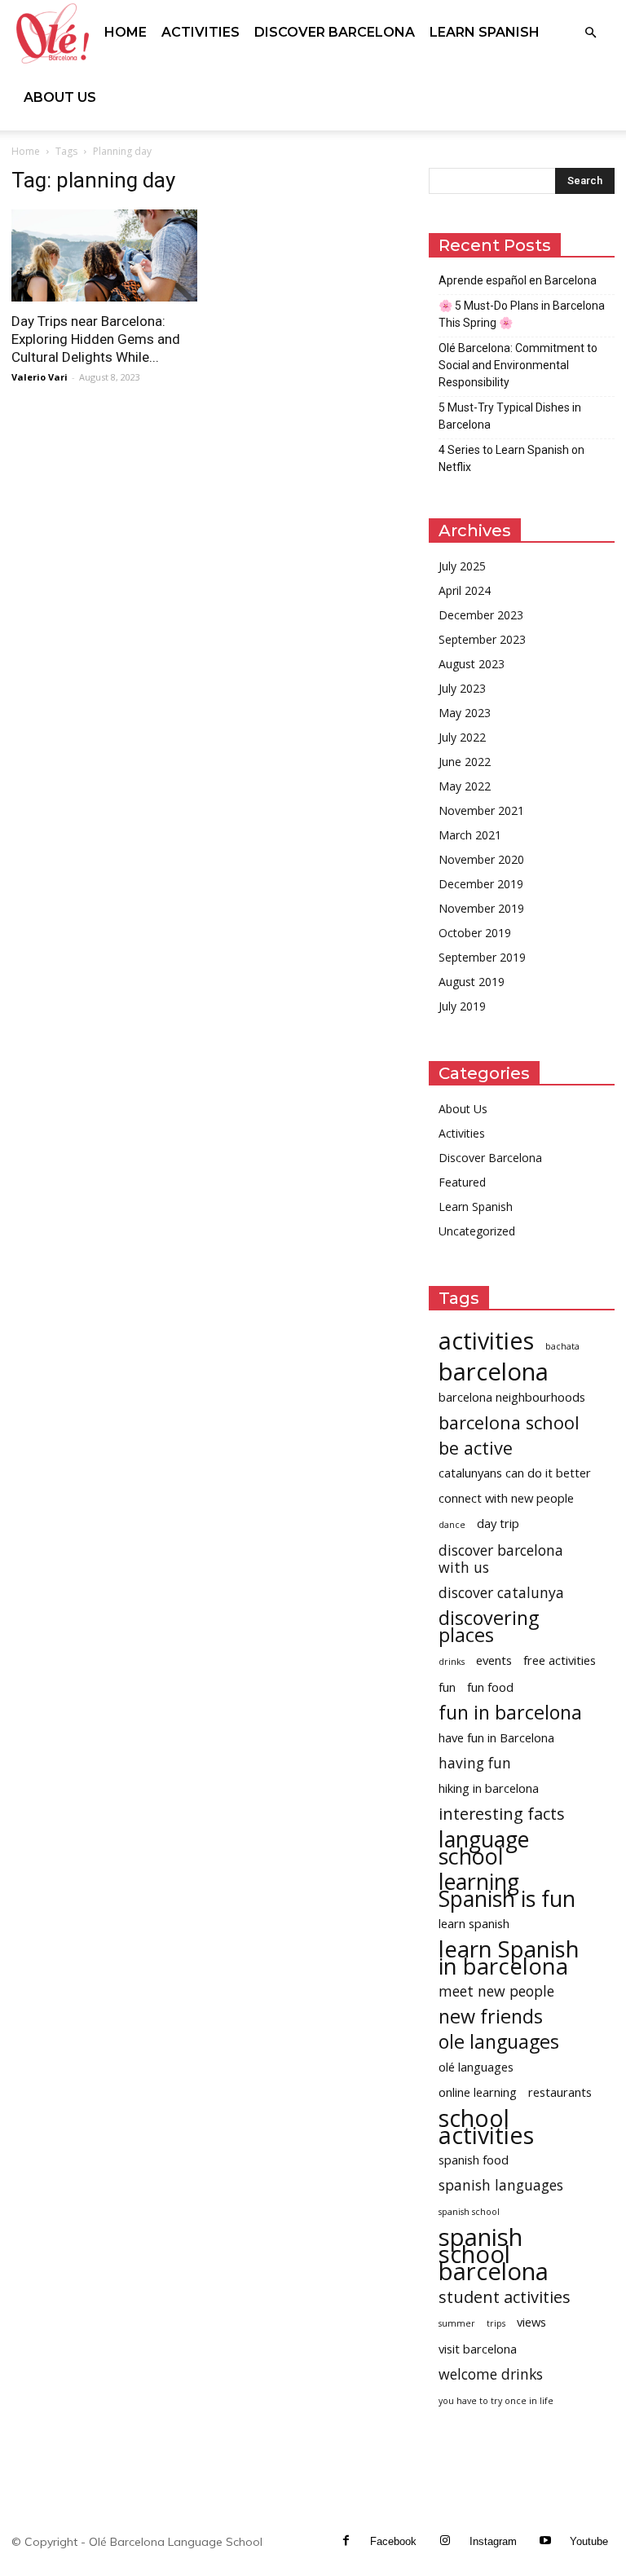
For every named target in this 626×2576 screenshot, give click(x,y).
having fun (475, 1763)
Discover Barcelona (335, 32)
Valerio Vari (40, 377)
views (531, 2322)
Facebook (393, 2541)
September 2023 (482, 639)
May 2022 (465, 786)
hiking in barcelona (489, 1788)
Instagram (493, 2541)
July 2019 (462, 1006)
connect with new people (506, 1498)
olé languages (476, 2067)
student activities (505, 2297)
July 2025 (462, 566)
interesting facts (502, 1814)
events (494, 1660)
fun (447, 1687)
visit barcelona (478, 2349)
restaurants (560, 2092)
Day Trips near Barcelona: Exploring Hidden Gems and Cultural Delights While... (96, 339)
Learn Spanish (485, 32)
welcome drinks (491, 2374)
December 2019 (481, 884)
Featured (462, 1182)
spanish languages (501, 2185)
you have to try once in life (496, 2401)
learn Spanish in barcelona (509, 1957)
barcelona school (509, 1422)
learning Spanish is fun (507, 1890)
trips (496, 2323)
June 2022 (465, 762)
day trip (498, 1523)
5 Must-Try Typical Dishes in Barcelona (510, 416)
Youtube (589, 2541)
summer (457, 2323)
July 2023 (462, 688)
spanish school (469, 2212)
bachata (562, 1346)
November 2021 (481, 810)
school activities (486, 2126)
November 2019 (481, 908)
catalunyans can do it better (515, 1473)
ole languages (499, 2042)
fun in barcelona (510, 1713)
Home (126, 32)
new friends (491, 2017)
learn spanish (474, 1923)
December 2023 (481, 615)
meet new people (496, 1991)
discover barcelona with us (501, 1559)
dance (452, 1525)
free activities (560, 1660)
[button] (590, 33)
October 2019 (475, 933)
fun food (490, 1687)
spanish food (474, 2160)
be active (476, 1448)
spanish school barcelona (494, 2255)
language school (484, 1847)
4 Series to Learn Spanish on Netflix (511, 458)
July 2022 (462, 737)
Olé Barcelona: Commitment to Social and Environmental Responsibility (518, 365)
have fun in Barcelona (496, 1737)
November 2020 (481, 859)
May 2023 (465, 713)
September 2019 (482, 957)
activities (486, 1340)
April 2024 (465, 590)
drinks (452, 1662)
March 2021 (470, 835)
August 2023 (472, 664)
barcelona (494, 1372)
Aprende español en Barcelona (518, 280)
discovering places (489, 1627)
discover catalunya (501, 1593)
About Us (60, 97)
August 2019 (472, 982)
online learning (478, 2092)
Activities (201, 32)
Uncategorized (477, 1231)
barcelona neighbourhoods (512, 1397)
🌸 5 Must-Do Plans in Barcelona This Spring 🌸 (522, 314)
